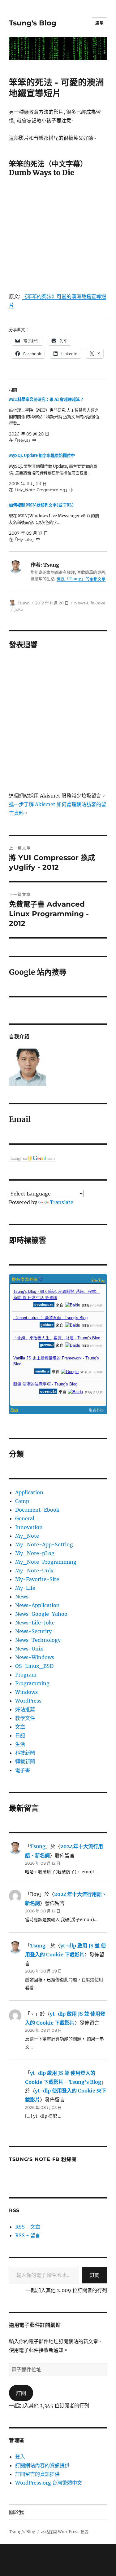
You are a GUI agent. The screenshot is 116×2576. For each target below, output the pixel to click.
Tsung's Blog (33, 23)
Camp (22, 1501)
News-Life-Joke (90, 603)
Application (29, 1492)
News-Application (37, 1605)
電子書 (23, 1770)
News (22, 1597)
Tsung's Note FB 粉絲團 (43, 2159)
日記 (20, 1735)
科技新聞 (25, 1753)
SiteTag (98, 1280)
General (25, 1518)
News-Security (33, 1631)
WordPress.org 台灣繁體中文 (49, 2483)
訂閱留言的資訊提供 (37, 2474)
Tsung (24, 603)
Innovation (29, 1527)
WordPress (28, 1701)
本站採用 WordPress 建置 (65, 2532)
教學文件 (25, 1718)
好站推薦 (25, 1709)
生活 (20, 1744)
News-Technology (38, 1640)
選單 (99, 23)
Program (26, 1675)
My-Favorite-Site (37, 1579)
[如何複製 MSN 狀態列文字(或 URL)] (55, 522)
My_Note (27, 1536)
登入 (20, 2457)
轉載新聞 (25, 1761)
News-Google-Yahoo (41, 1614)
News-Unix (29, 1649)
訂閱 (95, 2275)
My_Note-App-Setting (44, 1544)
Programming (32, 1683)
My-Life (25, 1588)
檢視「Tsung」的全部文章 (81, 579)
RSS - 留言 (28, 2235)
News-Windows (35, 1657)
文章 (20, 1727)
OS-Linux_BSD (34, 1666)
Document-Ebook (37, 1510)
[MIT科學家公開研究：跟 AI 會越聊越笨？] (55, 420)
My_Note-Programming (46, 1562)
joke (19, 609)
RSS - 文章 (28, 2227)
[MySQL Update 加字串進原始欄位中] (55, 473)
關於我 (16, 2512)
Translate (62, 1202)
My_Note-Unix (34, 1571)
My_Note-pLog (35, 1553)
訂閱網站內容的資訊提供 (42, 2465)
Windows (26, 1692)
